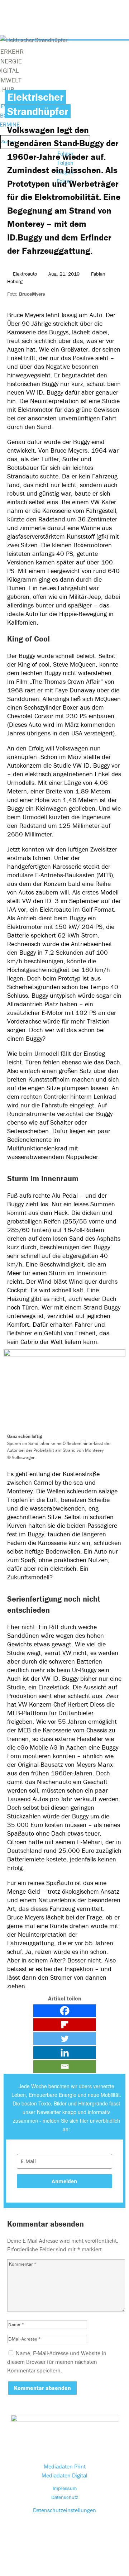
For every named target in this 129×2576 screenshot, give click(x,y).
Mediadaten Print (65, 2466)
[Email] (65, 2067)
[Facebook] (65, 2011)
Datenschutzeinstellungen (64, 2510)
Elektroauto (25, 274)
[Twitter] (65, 2039)
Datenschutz (65, 2497)
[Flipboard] (65, 2025)
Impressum (65, 2488)
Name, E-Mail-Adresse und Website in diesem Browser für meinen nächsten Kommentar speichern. (57, 2362)
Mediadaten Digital (64, 2475)
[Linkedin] (65, 2053)
